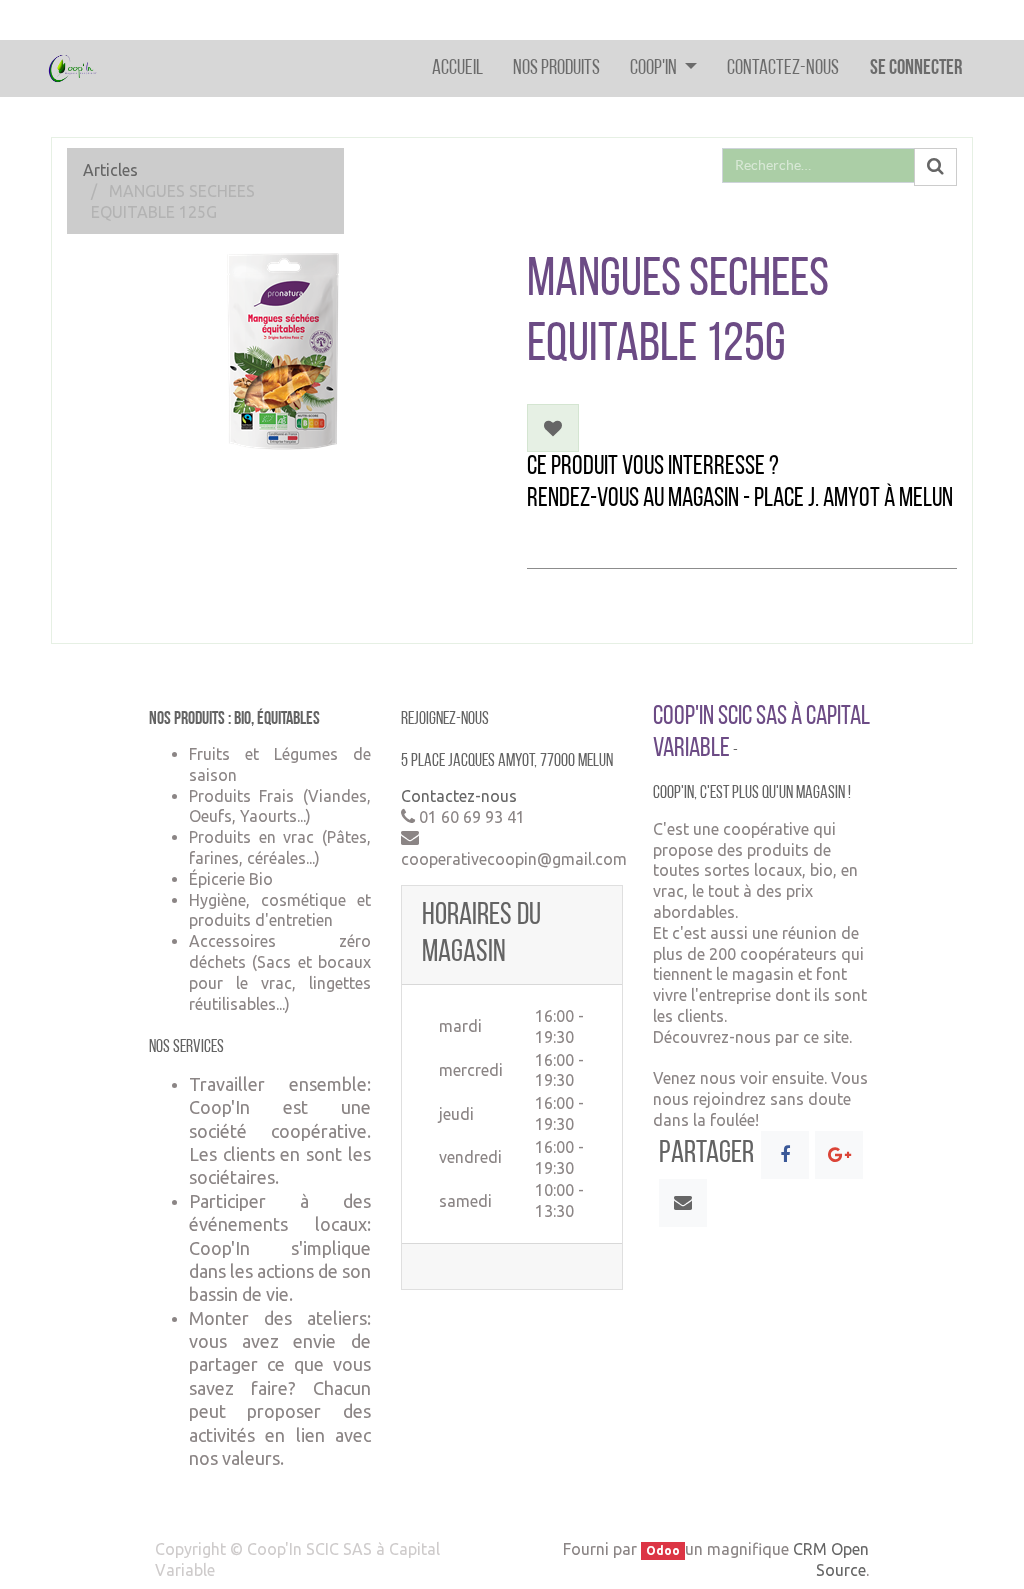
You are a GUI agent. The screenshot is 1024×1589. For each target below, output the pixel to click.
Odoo (663, 1550)
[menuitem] (457, 68)
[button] (553, 428)
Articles (110, 170)
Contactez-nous (459, 796)
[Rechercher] (935, 167)
